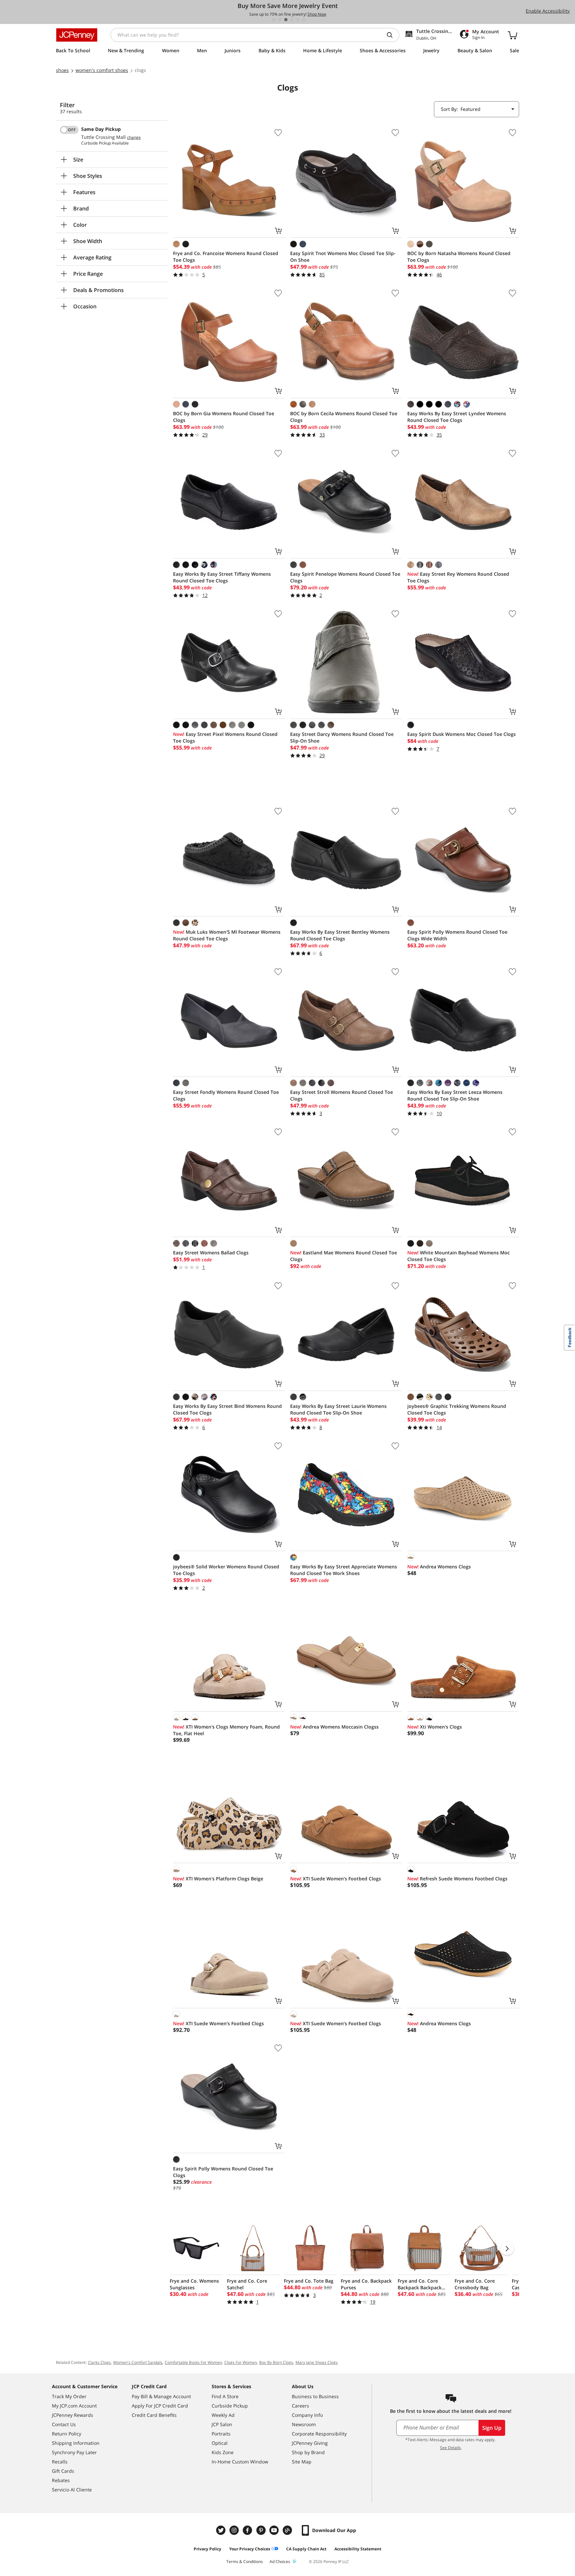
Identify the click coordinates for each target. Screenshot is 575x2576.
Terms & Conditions (245, 2562)
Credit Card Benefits (154, 2415)
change (134, 138)
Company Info (307, 2415)
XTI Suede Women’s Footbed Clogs (336, 1879)
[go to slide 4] (292, 20)
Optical (220, 2443)
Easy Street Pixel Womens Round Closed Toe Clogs (225, 737)
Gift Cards (63, 2471)
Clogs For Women (241, 2362)
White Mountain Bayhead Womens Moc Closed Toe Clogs (459, 1256)
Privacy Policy (207, 2549)
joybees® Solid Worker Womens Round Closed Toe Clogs (226, 1570)
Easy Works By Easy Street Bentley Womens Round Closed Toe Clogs (340, 935)
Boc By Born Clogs (276, 2362)
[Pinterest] (262, 2530)
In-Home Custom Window (240, 2462)
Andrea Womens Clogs (439, 1567)
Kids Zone (223, 2452)
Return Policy (67, 2434)
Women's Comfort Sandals (138, 2362)
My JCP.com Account (74, 2406)
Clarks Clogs (99, 2362)
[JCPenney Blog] (288, 2530)
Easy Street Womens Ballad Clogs (211, 1253)
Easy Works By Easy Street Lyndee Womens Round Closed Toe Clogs (457, 417)
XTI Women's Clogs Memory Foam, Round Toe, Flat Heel (226, 1730)
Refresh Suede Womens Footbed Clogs (457, 1879)
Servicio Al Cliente (72, 2490)
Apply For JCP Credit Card (160, 2406)
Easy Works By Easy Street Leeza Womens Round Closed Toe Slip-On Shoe (455, 1095)
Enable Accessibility (548, 11)
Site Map (302, 2462)
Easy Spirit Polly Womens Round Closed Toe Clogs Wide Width (457, 935)
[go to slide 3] (286, 20)
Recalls (60, 2462)
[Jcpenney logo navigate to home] (77, 35)
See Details (450, 2448)
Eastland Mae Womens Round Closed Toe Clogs (344, 1256)
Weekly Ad (223, 2415)
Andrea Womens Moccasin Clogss (334, 1727)
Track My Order (69, 2396)
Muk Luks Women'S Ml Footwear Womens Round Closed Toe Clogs (227, 935)
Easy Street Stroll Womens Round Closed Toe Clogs (342, 1095)
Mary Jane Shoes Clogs (317, 2362)
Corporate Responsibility (319, 2434)
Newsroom (304, 2424)
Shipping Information (76, 2443)
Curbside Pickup (230, 2406)
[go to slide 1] (274, 20)
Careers (300, 2406)
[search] (392, 35)
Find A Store (225, 2396)
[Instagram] (235, 2530)
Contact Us (64, 2424)
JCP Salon (222, 2424)
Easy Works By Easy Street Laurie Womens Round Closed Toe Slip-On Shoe (338, 1409)
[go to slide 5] (298, 20)
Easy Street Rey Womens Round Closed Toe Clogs (458, 577)
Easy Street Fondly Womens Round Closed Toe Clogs (226, 1095)
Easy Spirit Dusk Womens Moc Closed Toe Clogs (462, 734)
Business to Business (315, 2396)
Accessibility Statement (358, 2549)
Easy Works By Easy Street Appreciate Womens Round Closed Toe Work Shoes (344, 1570)
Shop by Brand (308, 2452)
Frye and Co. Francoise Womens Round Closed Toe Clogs (226, 257)
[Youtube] (275, 2530)
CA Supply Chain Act (306, 2549)
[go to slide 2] (280, 20)
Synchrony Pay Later (74, 2452)
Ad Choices (280, 2562)
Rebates (61, 2480)
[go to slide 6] (304, 20)
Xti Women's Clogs (435, 1727)
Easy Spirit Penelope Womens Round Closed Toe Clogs (345, 577)
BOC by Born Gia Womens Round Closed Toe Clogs (224, 417)
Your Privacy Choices (250, 2549)
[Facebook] (248, 2530)
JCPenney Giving (310, 2443)
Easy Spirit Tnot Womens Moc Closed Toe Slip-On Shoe (343, 257)
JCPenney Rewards (73, 2415)
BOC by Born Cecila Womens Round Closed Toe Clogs (344, 417)
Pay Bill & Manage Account (161, 2396)
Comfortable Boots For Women (193, 2362)
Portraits (221, 2434)
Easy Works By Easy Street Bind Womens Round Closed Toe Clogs (227, 1409)
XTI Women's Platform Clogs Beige (218, 1879)
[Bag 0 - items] (512, 35)
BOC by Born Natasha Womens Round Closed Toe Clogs (459, 257)
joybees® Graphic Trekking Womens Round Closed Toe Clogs (457, 1409)
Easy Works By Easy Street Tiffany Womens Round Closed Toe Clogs (222, 577)
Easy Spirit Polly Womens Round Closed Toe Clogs (223, 2172)
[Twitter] (222, 2530)
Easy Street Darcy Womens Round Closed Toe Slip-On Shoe (342, 737)
